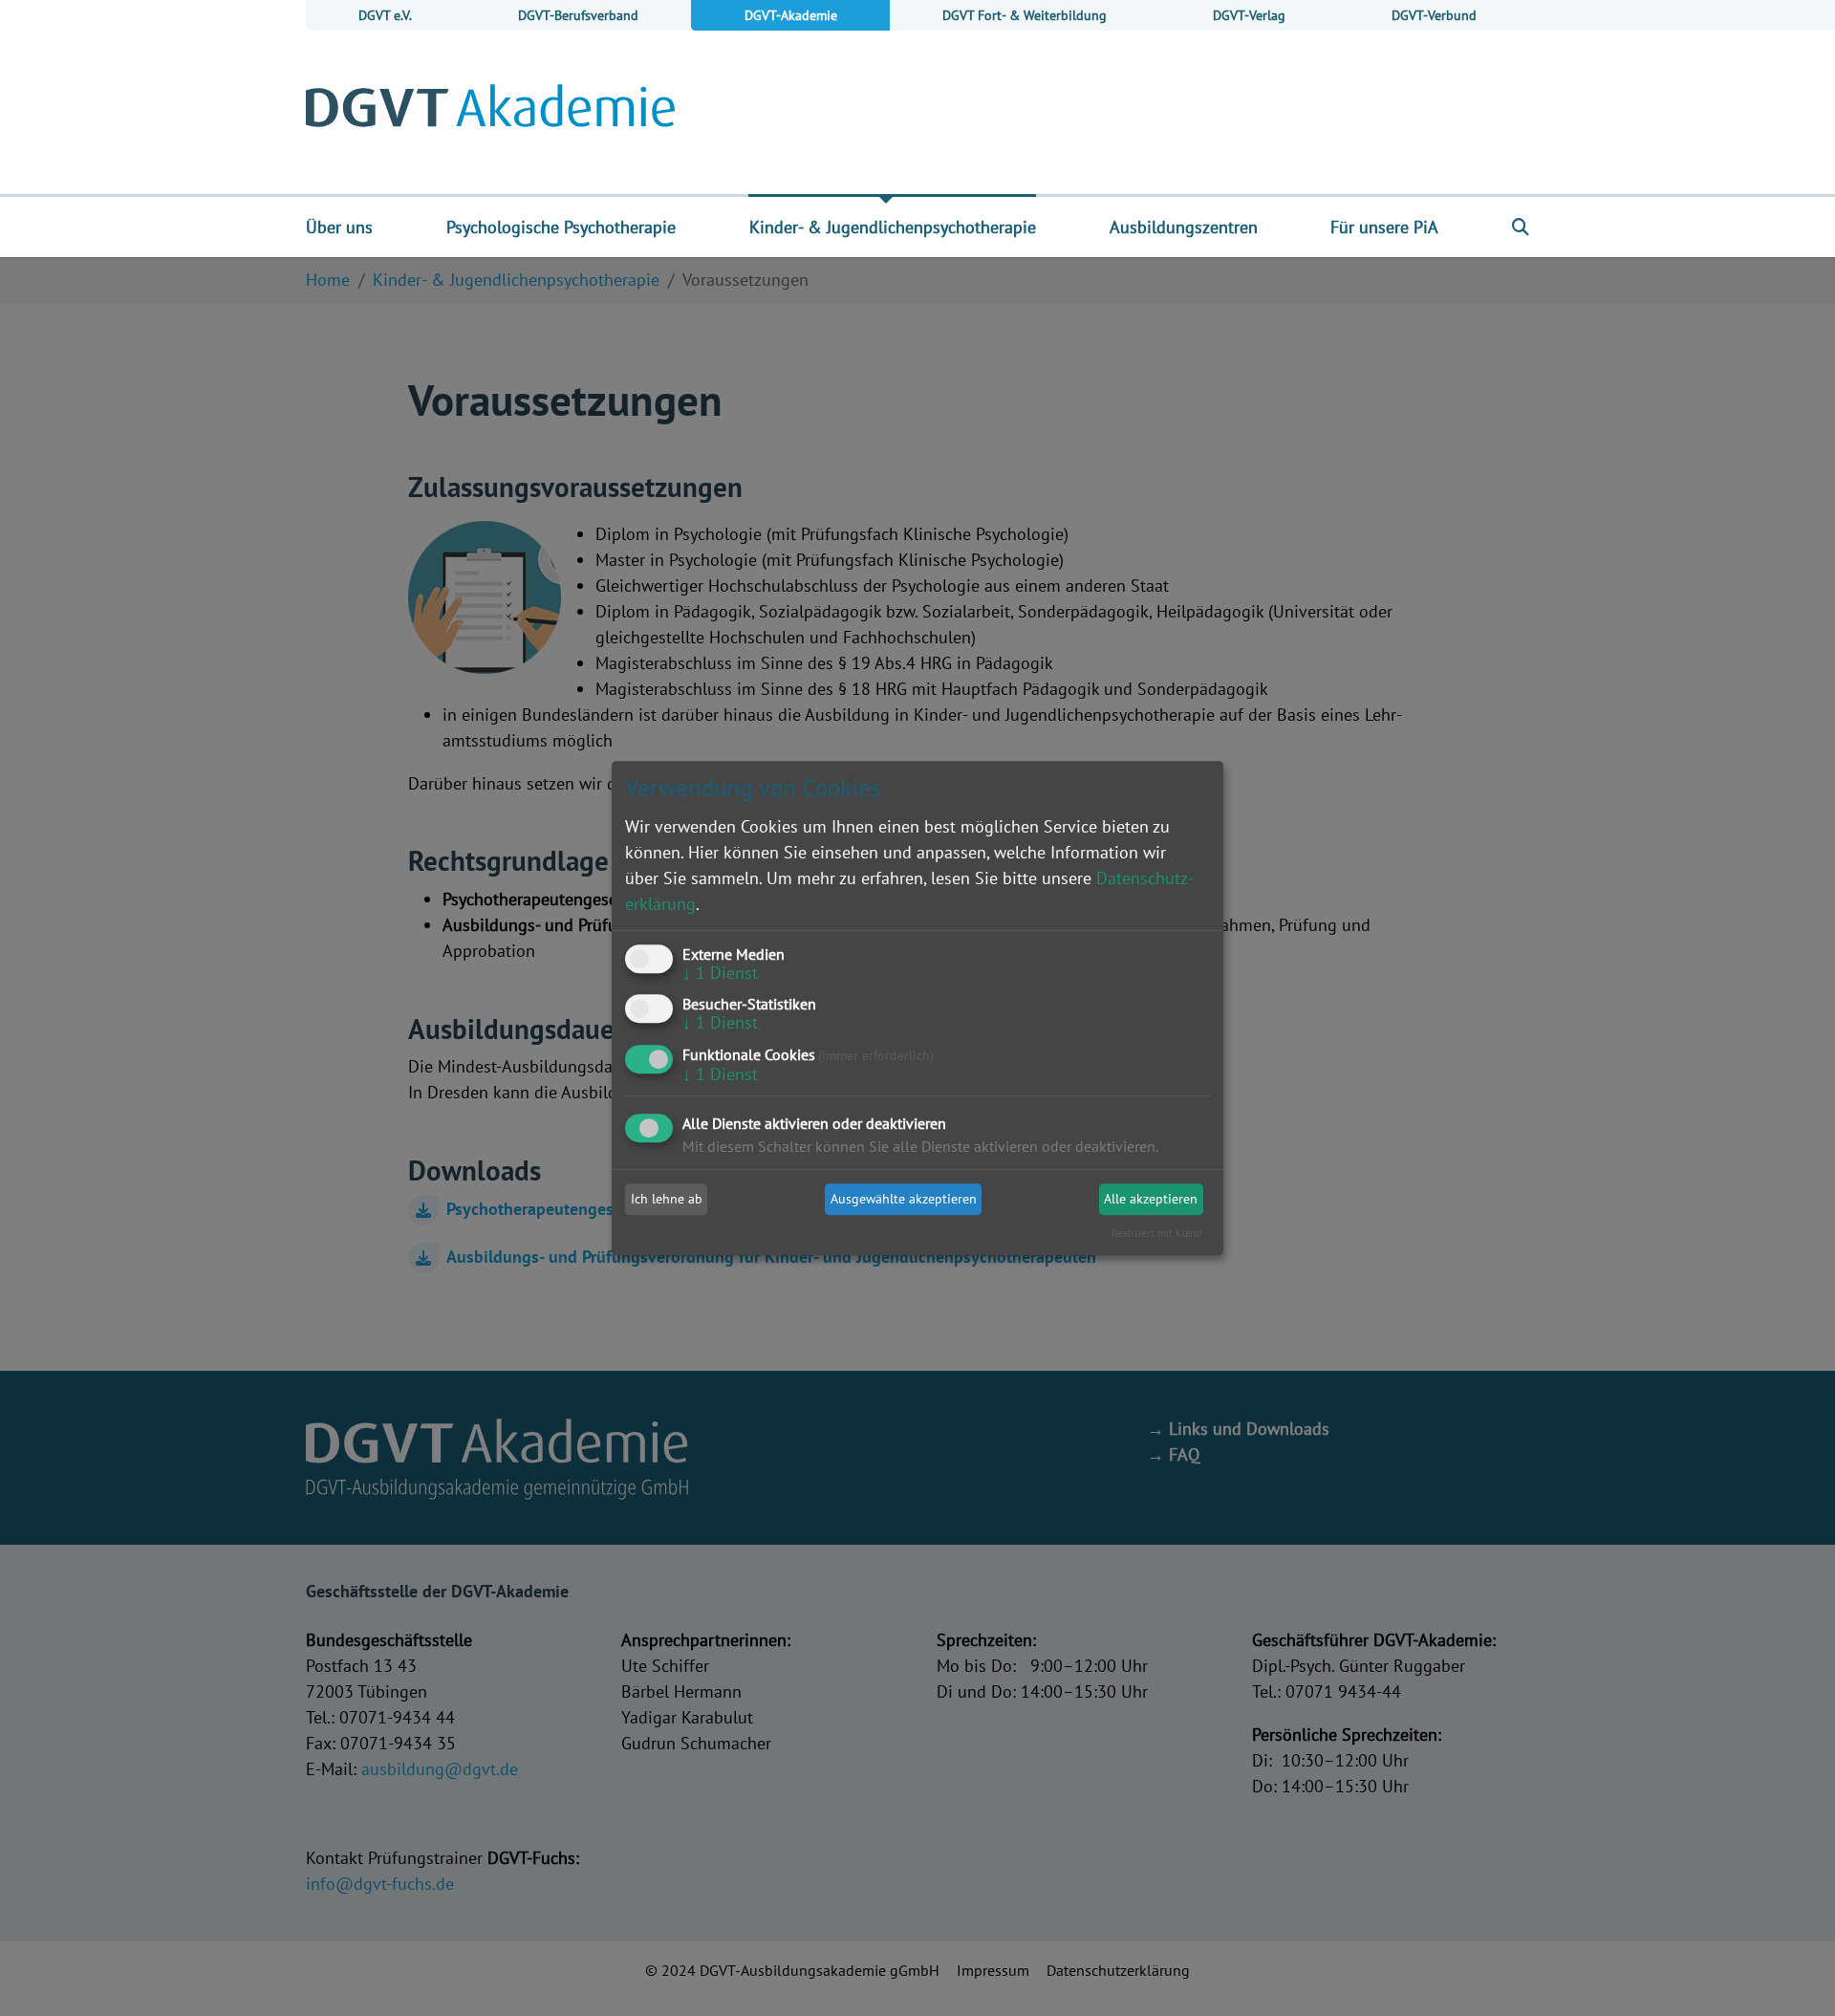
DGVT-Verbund (1434, 15)
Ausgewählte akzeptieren (904, 1199)
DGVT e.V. (385, 15)
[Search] (1521, 227)
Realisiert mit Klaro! (1157, 1234)
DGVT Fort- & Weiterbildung (1025, 15)
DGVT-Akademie (791, 15)
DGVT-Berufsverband (578, 15)
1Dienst (720, 973)
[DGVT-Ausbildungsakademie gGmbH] (490, 112)
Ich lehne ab (667, 1199)
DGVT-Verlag (1249, 15)
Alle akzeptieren (1151, 1199)
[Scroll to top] (1790, 1971)
